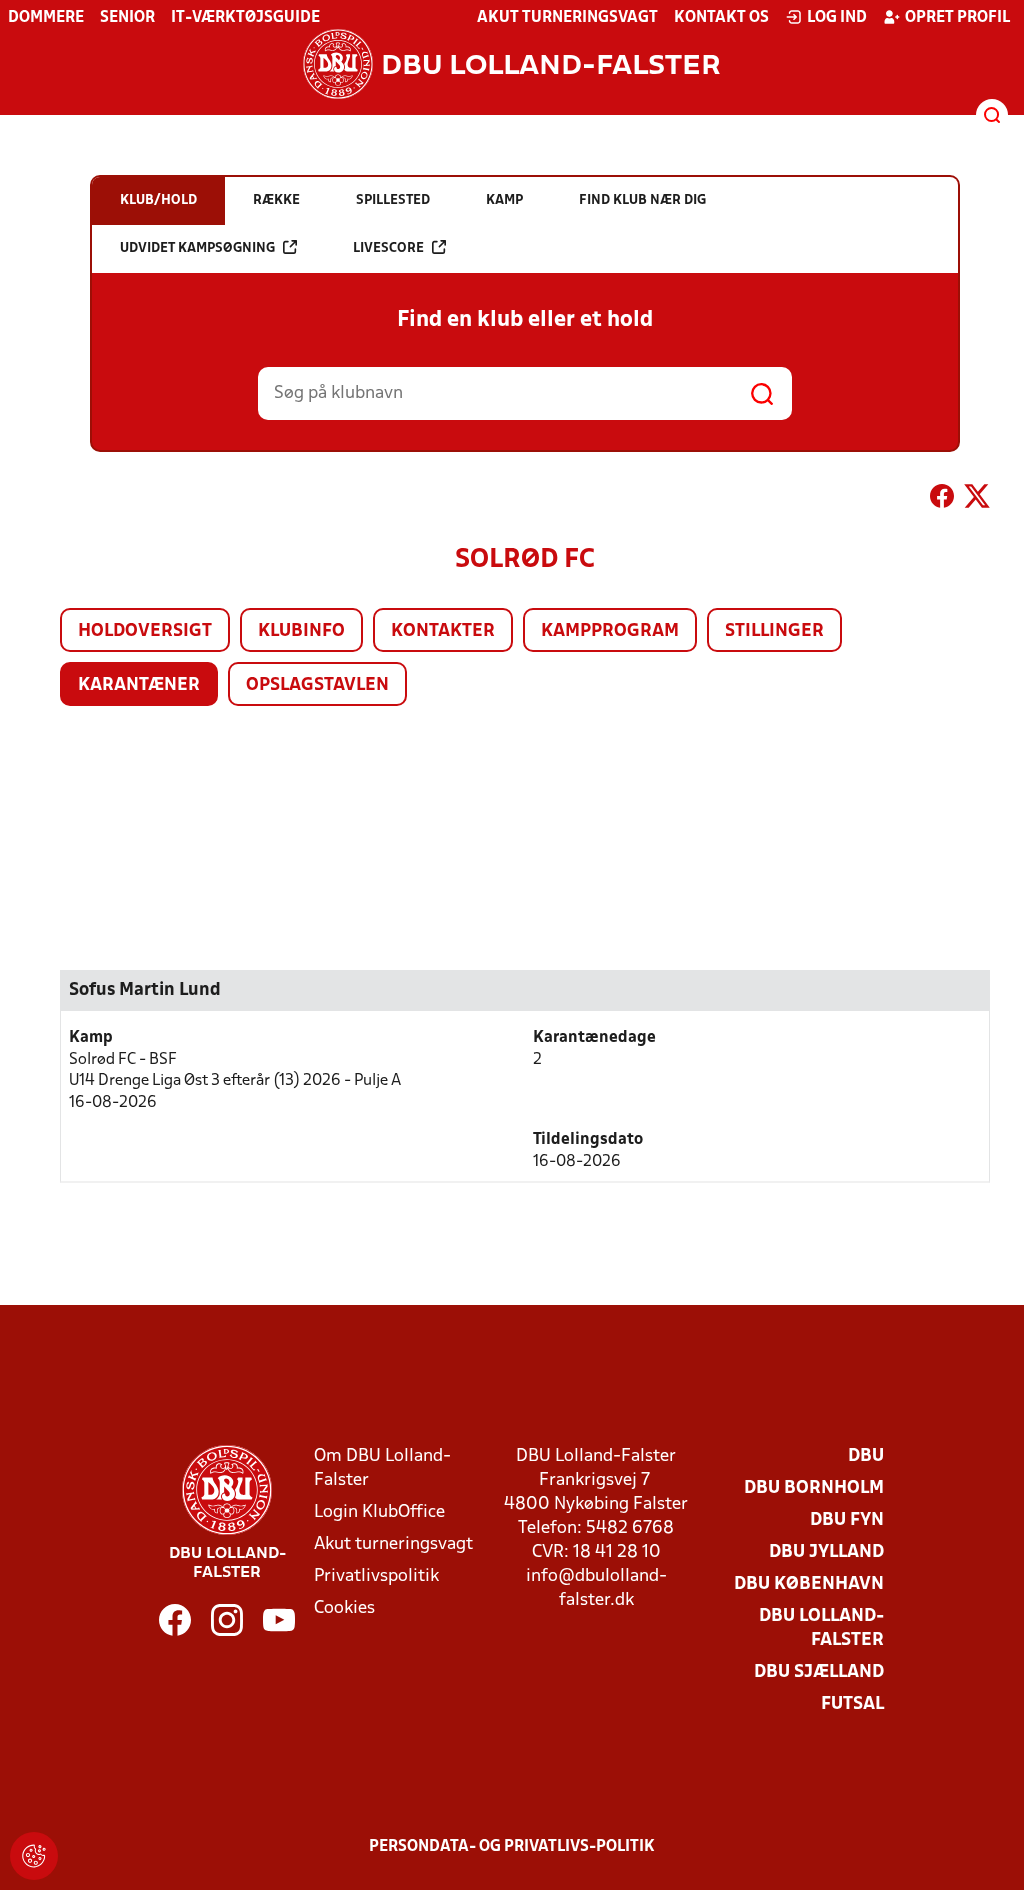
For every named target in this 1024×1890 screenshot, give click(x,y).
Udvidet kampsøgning (197, 248)
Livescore (388, 248)
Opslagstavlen (317, 685)
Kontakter (443, 631)
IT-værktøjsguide (245, 18)
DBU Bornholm (814, 1488)
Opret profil (957, 18)
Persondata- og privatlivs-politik (512, 1847)
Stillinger (774, 631)
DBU (866, 1456)
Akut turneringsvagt (567, 18)
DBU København (809, 1584)
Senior (127, 18)
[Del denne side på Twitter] (977, 500)
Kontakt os (721, 18)
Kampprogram (610, 631)
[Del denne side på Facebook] (942, 500)
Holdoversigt (145, 631)
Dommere (46, 18)
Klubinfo (301, 631)
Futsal (852, 1704)
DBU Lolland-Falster (821, 1628)
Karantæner (139, 685)
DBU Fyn (847, 1520)
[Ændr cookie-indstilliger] (34, 1856)
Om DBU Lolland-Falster (382, 1468)
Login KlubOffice (379, 1512)
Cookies (344, 1608)
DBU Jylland (826, 1552)
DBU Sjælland (819, 1672)
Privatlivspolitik (376, 1576)
